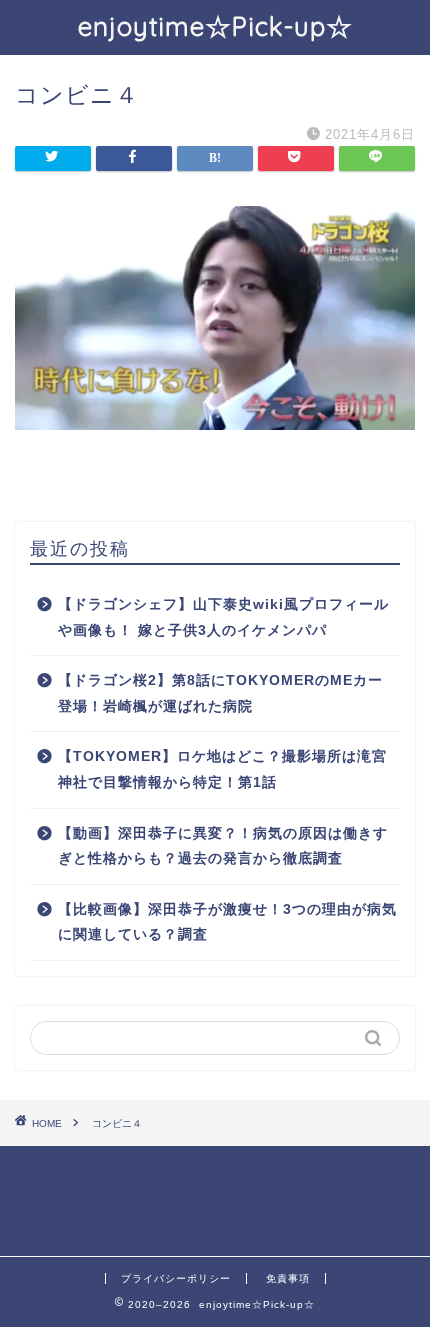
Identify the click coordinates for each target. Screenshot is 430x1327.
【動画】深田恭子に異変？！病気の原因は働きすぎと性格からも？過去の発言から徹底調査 (223, 846)
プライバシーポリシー (176, 1278)
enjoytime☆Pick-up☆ (215, 26)
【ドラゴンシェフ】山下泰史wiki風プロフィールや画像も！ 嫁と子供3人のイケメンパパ (223, 617)
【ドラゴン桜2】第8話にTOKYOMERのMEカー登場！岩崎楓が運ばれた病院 (220, 693)
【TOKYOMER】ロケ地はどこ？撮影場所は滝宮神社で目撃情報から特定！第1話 (222, 769)
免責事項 (288, 1278)
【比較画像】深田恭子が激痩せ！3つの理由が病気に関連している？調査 (227, 922)
